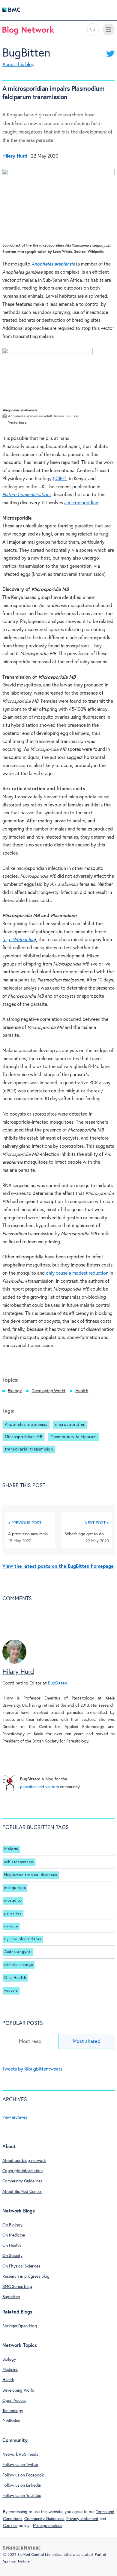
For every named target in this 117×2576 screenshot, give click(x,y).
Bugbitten (11, 2297)
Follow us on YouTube (22, 2496)
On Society (12, 2256)
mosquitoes (15, 1888)
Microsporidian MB (24, 1437)
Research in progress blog (26, 2277)
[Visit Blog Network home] (28, 32)
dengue (11, 1926)
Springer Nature (16, 2561)
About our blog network (24, 2161)
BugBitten (26, 53)
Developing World (48, 1391)
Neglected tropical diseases (31, 1875)
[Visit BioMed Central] (11, 11)
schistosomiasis (19, 1862)
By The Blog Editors (23, 1939)
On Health (12, 2246)
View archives (15, 2117)
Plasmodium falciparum (74, 1437)
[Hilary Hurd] (14, 1663)
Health (82, 1391)
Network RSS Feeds (20, 2455)
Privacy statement (82, 2519)
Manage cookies (48, 2526)
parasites (13, 1913)
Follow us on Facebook (23, 2475)
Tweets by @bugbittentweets (32, 2069)
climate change (19, 1965)
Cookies (10, 2526)
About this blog (18, 65)
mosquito (13, 1901)
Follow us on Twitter (20, 2465)
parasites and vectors (39, 1787)
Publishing (11, 2421)
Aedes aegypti (18, 1952)
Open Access (14, 2401)
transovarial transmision (29, 1449)
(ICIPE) (60, 479)
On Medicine (14, 2235)
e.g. (8, 940)
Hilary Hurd (18, 1672)
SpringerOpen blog (20, 2326)
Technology (13, 2411)
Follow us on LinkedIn (22, 2485)
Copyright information (22, 2171)
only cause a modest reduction (77, 1273)
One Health (15, 1978)
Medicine (10, 2370)
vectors (11, 1991)
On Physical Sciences (21, 2266)
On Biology (12, 2225)
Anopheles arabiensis (26, 1425)
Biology (15, 1391)
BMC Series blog (17, 2287)
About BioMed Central (22, 2192)
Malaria (11, 1849)
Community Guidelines (22, 2181)
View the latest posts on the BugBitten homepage (58, 1566)
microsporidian (83, 503)
